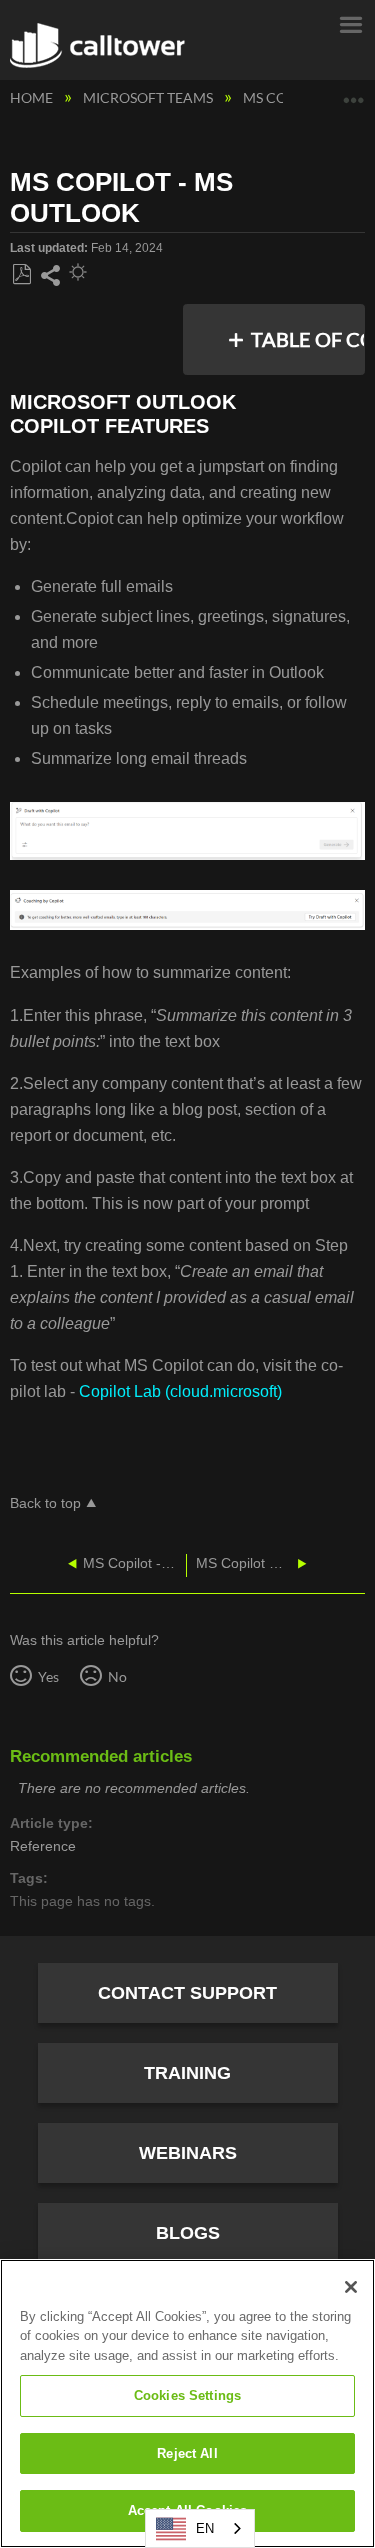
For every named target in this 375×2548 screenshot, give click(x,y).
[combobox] (200, 2528)
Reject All (187, 2453)
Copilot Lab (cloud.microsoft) (180, 1391)
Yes (48, 1676)
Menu (350, 23)
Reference (43, 1846)
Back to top (45, 1503)
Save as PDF (21, 275)
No (117, 1676)
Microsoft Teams (149, 97)
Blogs (188, 2233)
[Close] (351, 2287)
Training (187, 2073)
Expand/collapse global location (354, 92)
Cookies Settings (187, 2395)
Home (33, 97)
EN (205, 2528)
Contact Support (187, 1993)
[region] (187, 2403)
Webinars (188, 2153)
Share (50, 276)
